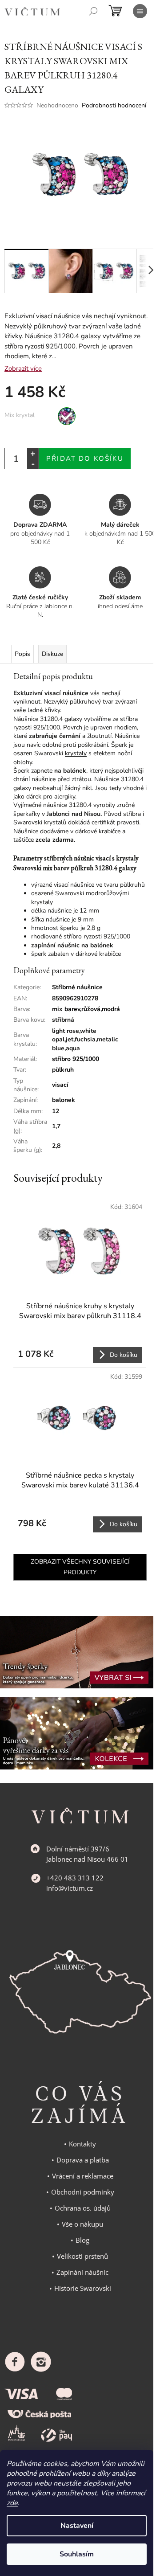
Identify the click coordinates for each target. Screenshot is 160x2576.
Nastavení (77, 2526)
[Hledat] (93, 11)
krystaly (76, 753)
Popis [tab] (22, 654)
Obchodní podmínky (83, 2192)
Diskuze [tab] (52, 654)
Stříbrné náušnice (77, 987)
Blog (82, 2240)
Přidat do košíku (85, 459)
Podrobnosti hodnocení (114, 105)
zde (12, 2503)
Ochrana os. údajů (83, 2208)
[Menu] (140, 11)
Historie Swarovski (83, 2288)
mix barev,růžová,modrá (86, 1009)
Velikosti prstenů (82, 2256)
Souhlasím (77, 2554)
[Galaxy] (67, 416)
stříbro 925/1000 (76, 1059)
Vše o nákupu (82, 2224)
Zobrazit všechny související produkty (80, 1567)
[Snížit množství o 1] (33, 464)
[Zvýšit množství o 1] (33, 453)
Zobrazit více (23, 369)
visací (60, 1085)
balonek (64, 1100)
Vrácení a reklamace (83, 2176)
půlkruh (63, 1070)
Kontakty (82, 2144)
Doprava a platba (83, 2160)
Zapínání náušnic (82, 2272)
